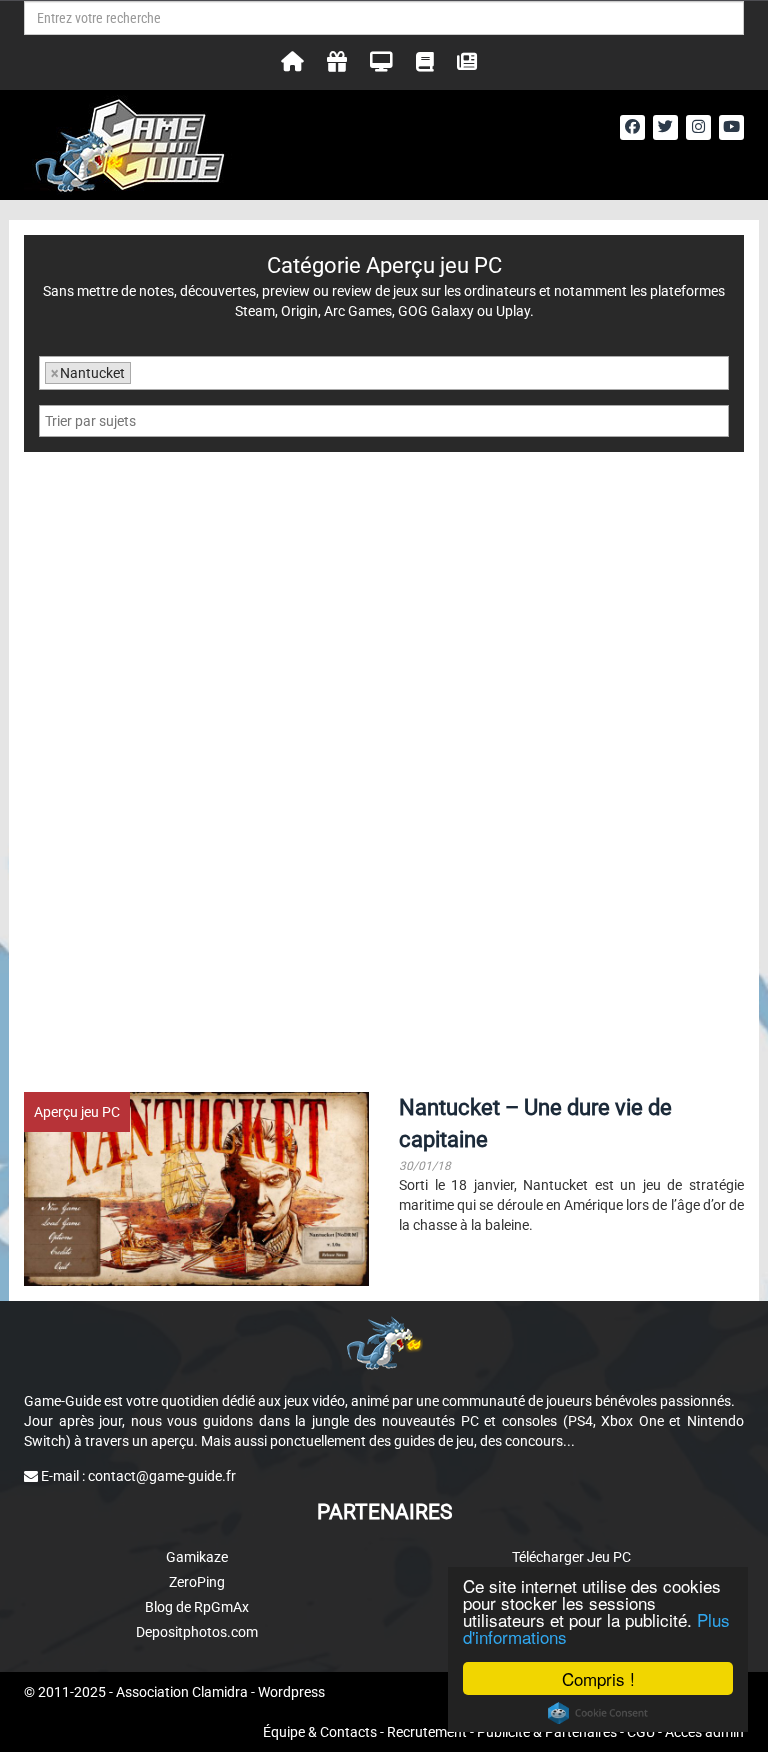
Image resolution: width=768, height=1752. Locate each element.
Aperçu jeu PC (77, 1112)
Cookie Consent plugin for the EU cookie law (598, 1713)
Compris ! (598, 1678)
